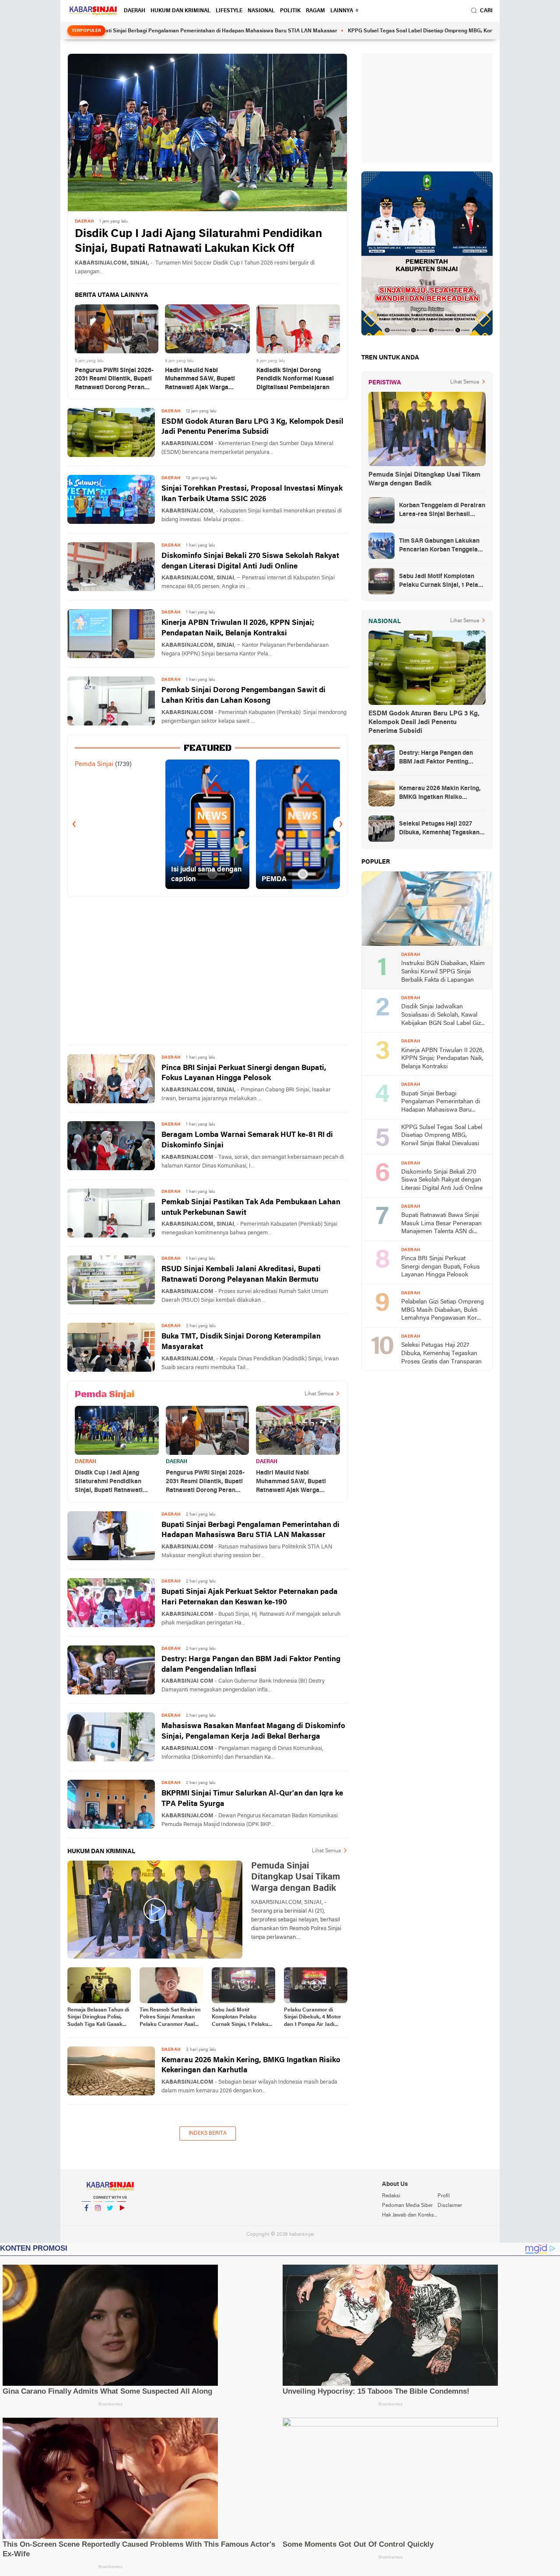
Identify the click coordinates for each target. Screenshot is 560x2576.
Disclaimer (450, 2206)
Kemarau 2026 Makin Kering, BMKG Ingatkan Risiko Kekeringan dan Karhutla (251, 2065)
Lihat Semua (319, 1394)
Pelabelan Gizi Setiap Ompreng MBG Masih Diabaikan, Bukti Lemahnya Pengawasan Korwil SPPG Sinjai (443, 1311)
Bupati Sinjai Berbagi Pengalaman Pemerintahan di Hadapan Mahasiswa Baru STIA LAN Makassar (143, 31)
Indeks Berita (208, 2133)
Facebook (86, 2219)
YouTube (122, 2219)
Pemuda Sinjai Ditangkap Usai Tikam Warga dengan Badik (424, 479)
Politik (290, 11)
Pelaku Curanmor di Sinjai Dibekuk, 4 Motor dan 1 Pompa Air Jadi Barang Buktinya (313, 2018)
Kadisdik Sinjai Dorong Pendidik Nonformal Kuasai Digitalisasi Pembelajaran (295, 379)
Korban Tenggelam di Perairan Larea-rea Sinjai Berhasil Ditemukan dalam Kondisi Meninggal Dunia (442, 511)
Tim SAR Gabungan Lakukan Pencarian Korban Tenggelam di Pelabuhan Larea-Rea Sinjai (442, 546)
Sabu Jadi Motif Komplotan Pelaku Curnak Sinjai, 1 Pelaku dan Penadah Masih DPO (242, 2018)
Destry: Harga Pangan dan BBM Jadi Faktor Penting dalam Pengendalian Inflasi (251, 1664)
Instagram (98, 2219)
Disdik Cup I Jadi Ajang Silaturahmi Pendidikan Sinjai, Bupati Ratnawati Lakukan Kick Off (198, 242)
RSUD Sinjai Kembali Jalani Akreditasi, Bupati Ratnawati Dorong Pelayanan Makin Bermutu (241, 1274)
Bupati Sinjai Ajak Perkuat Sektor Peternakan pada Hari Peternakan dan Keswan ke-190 (250, 1597)
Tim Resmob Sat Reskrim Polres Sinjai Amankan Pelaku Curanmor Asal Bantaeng (170, 2018)
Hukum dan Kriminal (180, 11)
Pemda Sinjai (94, 764)
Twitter (110, 2219)
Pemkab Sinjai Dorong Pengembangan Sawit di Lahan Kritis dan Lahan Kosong (243, 695)
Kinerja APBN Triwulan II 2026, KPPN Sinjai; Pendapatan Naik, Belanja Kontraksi (238, 628)
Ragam (315, 11)
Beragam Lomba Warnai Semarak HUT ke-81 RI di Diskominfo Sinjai (247, 1140)
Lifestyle (229, 11)
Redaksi (391, 2196)
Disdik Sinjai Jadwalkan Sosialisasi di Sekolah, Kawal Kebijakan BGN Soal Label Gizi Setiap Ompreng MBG (442, 1016)
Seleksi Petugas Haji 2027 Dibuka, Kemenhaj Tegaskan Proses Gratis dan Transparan (441, 829)
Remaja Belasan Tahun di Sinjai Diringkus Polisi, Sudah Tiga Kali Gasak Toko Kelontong (98, 2018)
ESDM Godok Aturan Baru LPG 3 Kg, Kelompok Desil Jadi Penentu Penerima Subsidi (252, 427)
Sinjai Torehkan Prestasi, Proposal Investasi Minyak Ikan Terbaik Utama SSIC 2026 (252, 494)
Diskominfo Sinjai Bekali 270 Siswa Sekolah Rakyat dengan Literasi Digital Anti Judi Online (250, 561)
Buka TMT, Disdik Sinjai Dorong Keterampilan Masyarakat (241, 1342)
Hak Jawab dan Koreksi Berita (409, 2215)
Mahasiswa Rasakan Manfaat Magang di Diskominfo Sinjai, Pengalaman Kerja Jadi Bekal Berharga (253, 1731)
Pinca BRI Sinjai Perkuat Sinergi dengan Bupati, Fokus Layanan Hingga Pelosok (244, 1073)
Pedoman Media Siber (407, 2206)
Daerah (135, 11)
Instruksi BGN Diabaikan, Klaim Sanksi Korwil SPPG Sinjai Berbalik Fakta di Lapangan (443, 972)
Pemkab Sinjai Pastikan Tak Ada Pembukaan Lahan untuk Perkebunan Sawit (251, 1208)
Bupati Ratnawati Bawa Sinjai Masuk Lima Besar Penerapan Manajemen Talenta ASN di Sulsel (441, 1224)
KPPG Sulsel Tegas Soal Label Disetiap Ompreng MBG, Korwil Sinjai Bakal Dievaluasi (378, 31)
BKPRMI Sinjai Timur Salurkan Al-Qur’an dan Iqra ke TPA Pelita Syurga (252, 1799)
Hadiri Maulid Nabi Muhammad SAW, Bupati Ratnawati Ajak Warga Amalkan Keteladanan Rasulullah (200, 380)
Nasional (261, 11)
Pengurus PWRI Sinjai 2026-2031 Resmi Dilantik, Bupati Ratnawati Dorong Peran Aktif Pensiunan (114, 380)
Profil (444, 2196)
